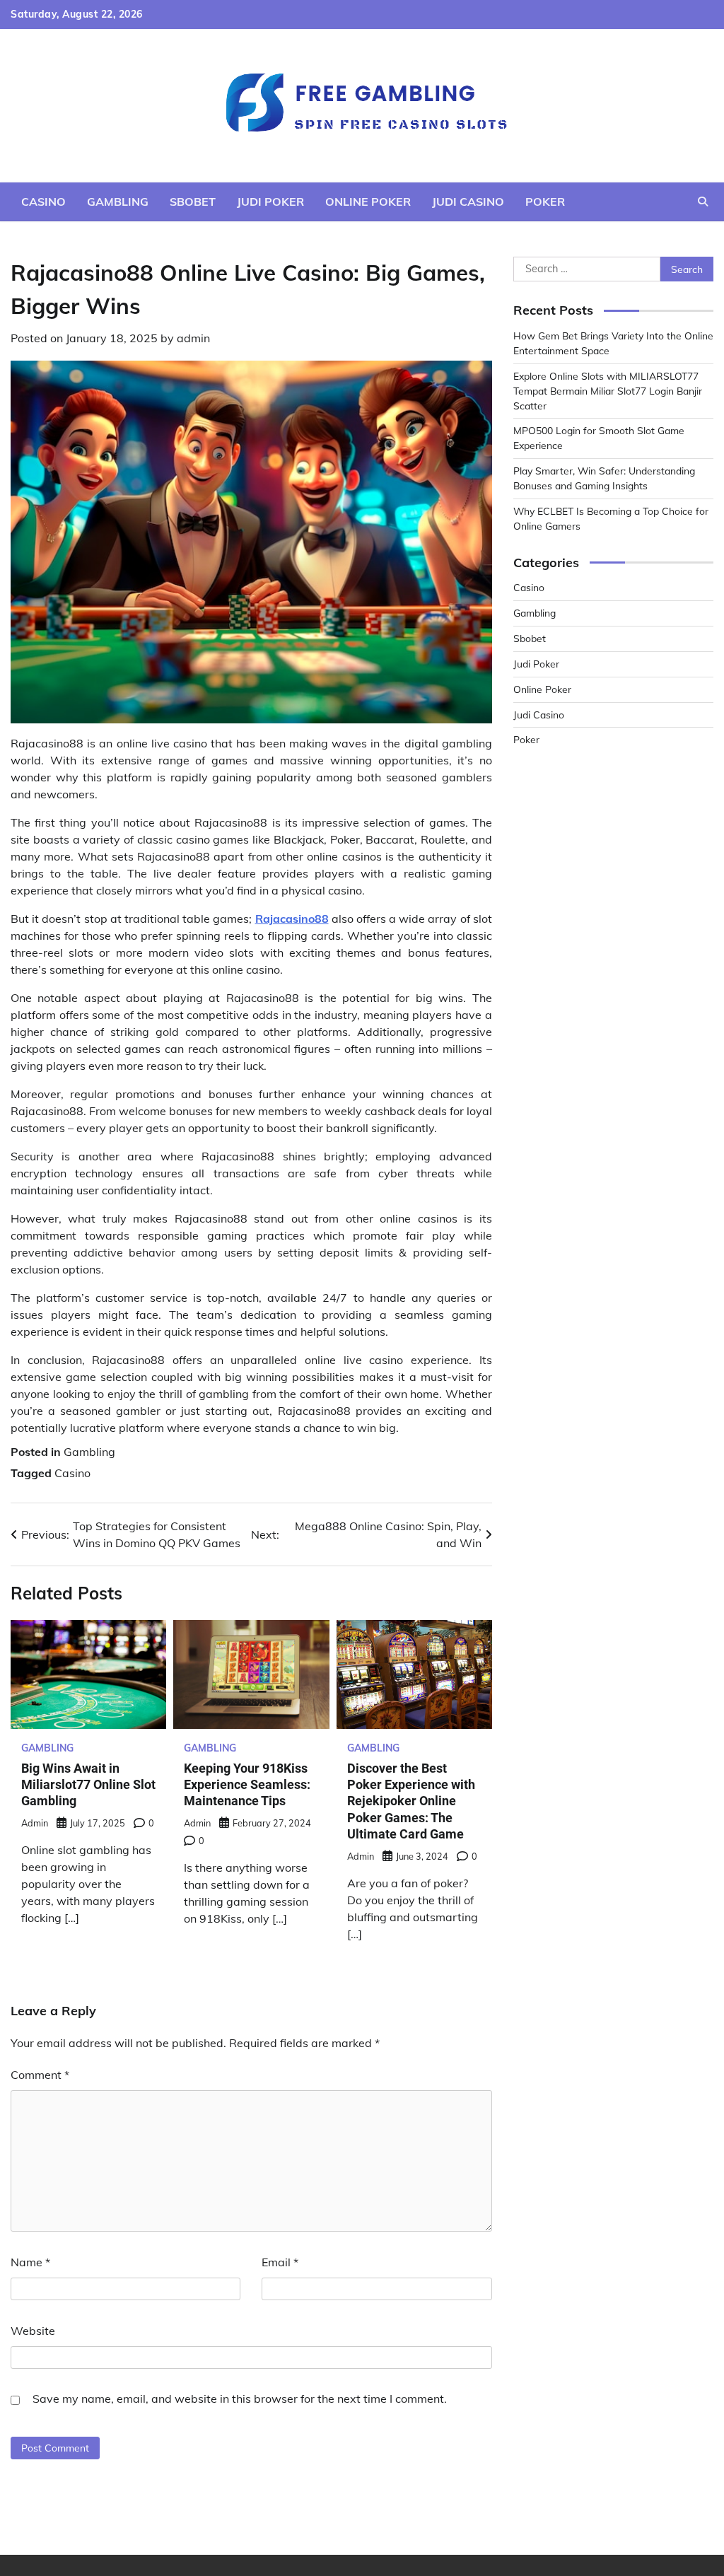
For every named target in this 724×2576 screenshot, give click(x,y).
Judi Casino (468, 202)
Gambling (118, 202)
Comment (40, 2075)
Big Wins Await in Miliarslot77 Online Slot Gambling (88, 1785)
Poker (545, 202)
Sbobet (193, 202)
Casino (43, 202)
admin (193, 338)
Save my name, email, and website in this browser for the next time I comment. (240, 2399)
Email (280, 2262)
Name (30, 2262)
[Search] (703, 202)
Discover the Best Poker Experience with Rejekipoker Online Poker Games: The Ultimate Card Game (411, 1801)
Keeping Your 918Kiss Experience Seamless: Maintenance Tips (247, 1785)
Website (33, 2331)
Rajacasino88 (292, 919)
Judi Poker (270, 202)
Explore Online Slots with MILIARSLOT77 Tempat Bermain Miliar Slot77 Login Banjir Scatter (608, 391)
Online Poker (368, 202)
